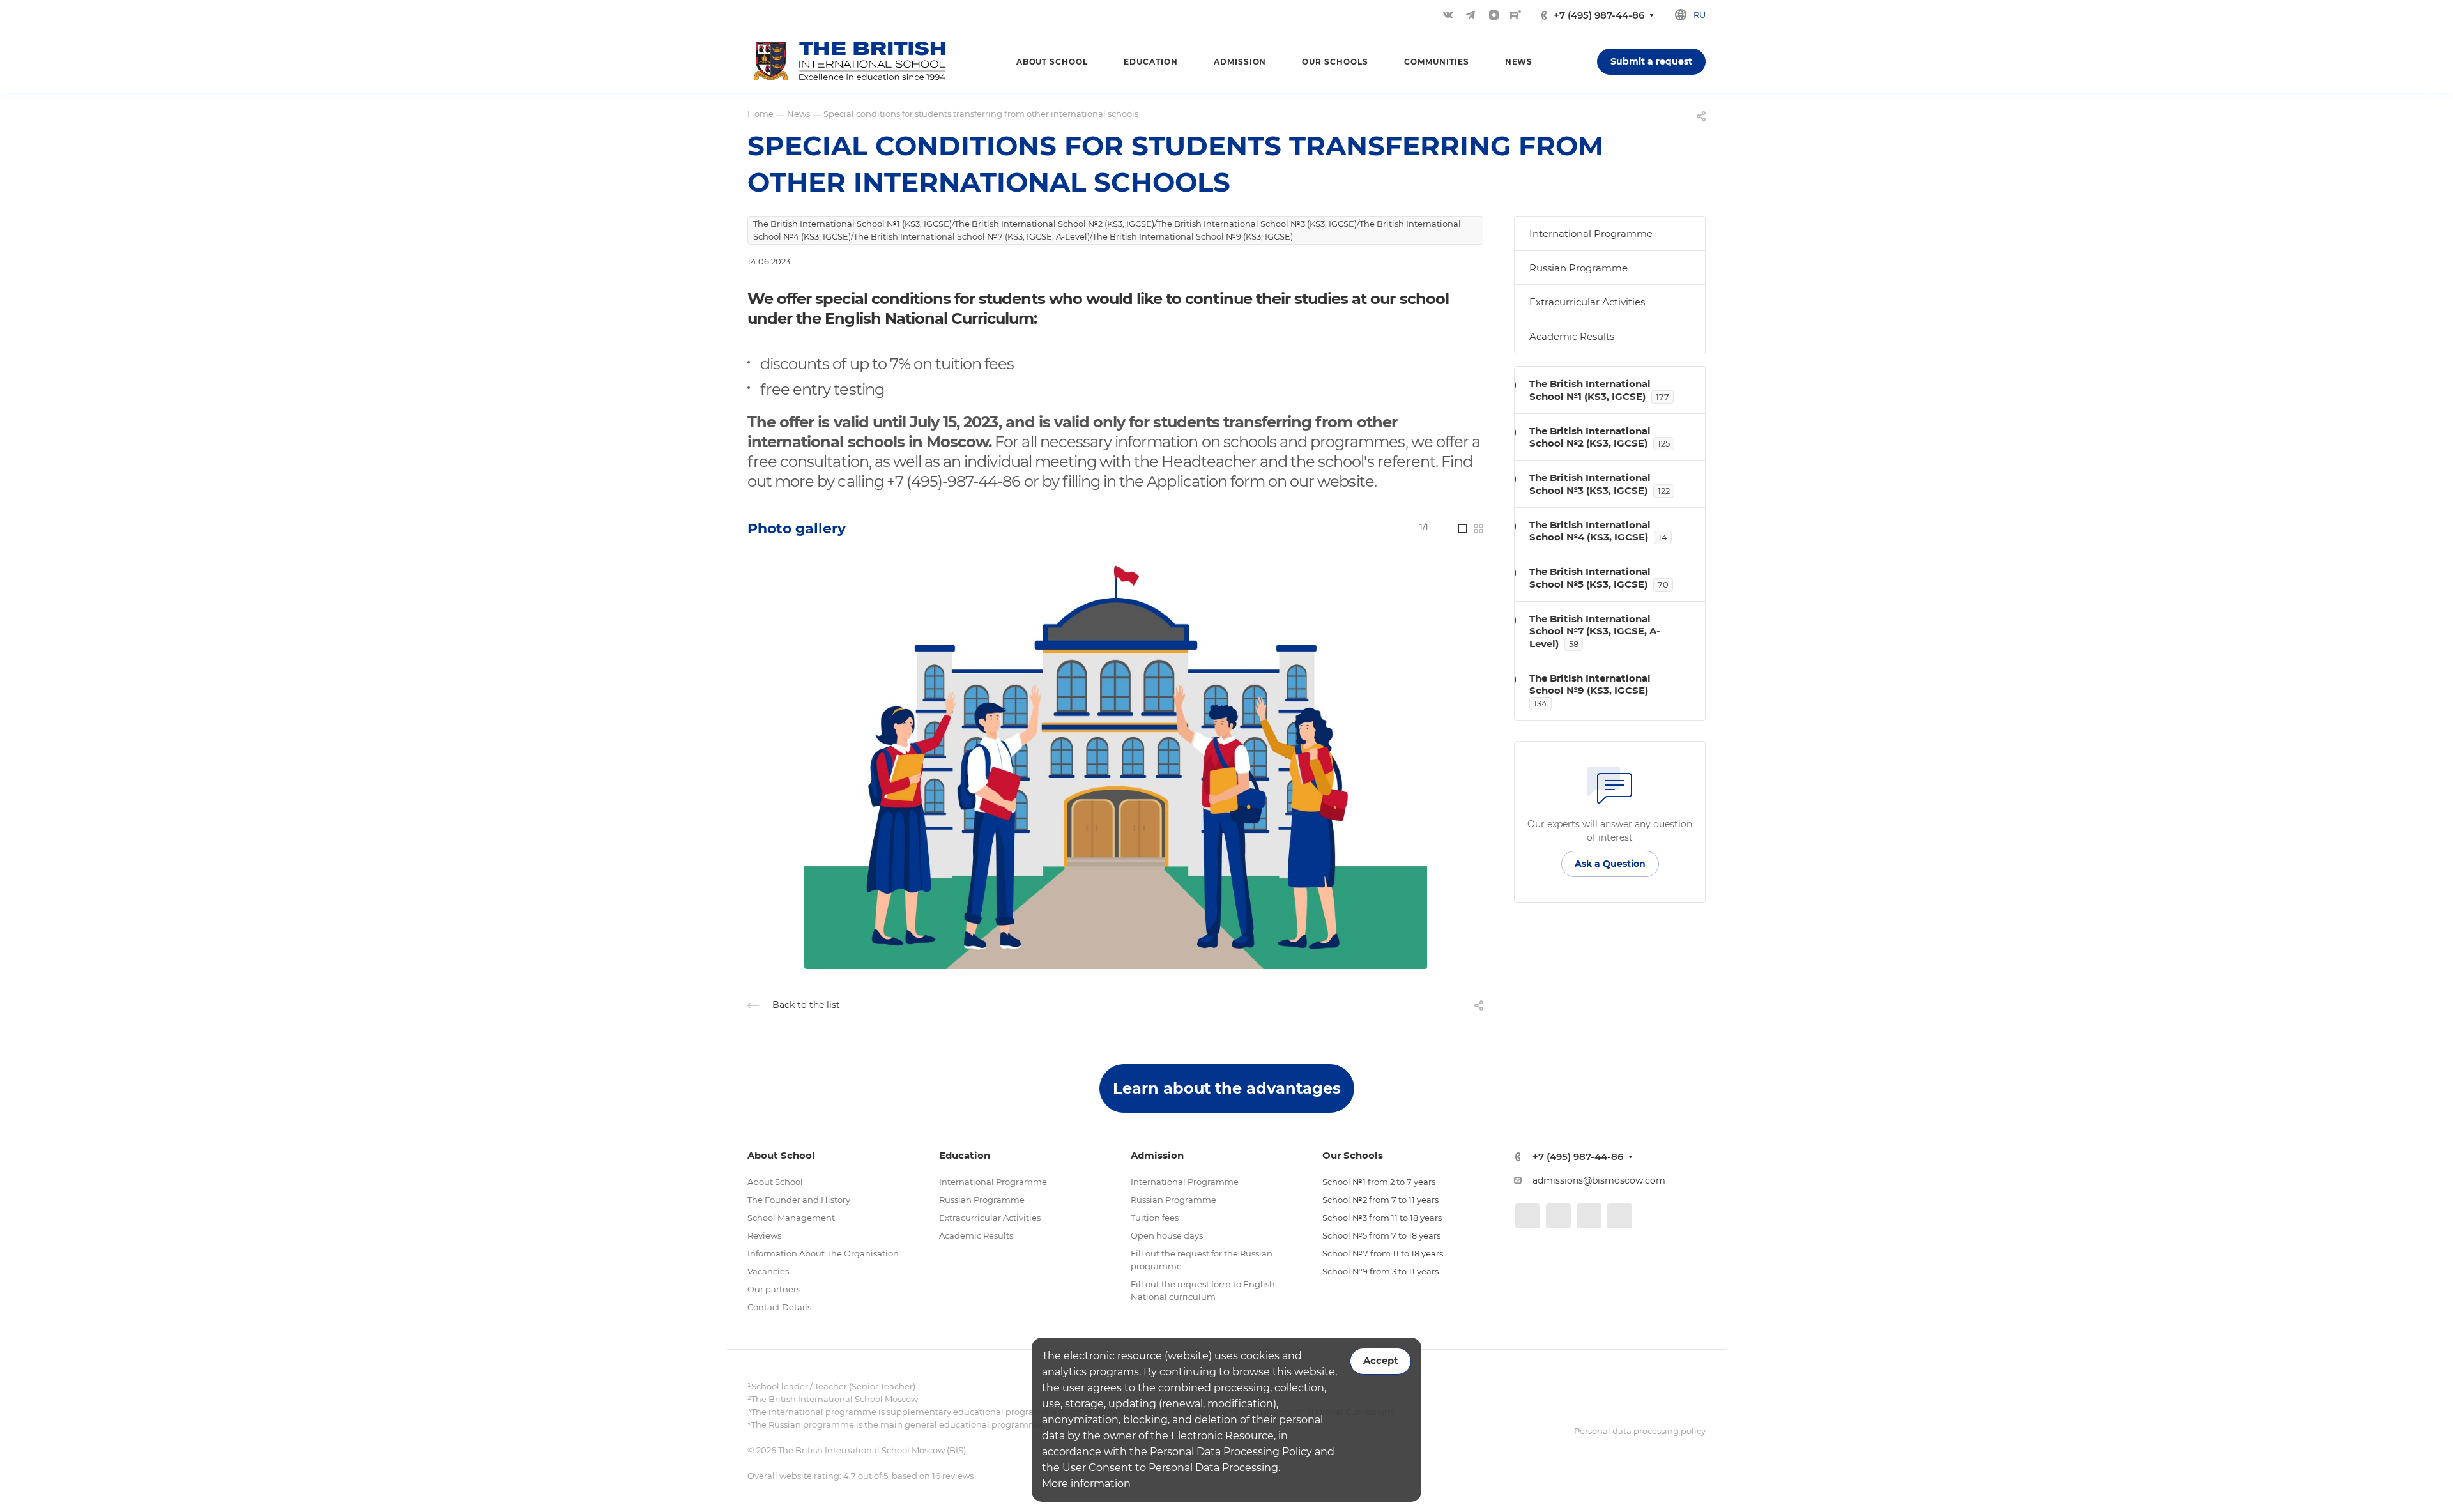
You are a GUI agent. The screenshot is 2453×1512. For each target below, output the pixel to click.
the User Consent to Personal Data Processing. (1161, 1468)
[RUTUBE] (1516, 15)
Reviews (764, 1235)
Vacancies (768, 1271)
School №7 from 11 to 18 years (1383, 1253)
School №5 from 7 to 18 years (1381, 1235)
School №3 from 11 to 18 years (1382, 1218)
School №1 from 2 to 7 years (1379, 1182)
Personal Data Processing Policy (1231, 1452)
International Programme (1591, 233)
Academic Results (1572, 336)
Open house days (1167, 1235)
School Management (791, 1218)
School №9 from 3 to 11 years (1380, 1271)
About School (775, 1182)
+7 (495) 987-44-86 (1599, 15)
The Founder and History (799, 1200)
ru (1700, 15)
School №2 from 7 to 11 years (1380, 1200)
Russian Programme (1578, 268)
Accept (1380, 1361)
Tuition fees (1155, 1218)
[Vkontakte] (1448, 15)
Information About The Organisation (823, 1253)
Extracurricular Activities (1587, 302)
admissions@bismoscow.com (1599, 1180)
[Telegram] (1471, 15)
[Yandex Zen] (1494, 15)
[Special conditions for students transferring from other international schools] (1115, 761)
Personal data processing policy (1640, 1431)
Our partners (774, 1289)
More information (1086, 1484)
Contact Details (779, 1307)
